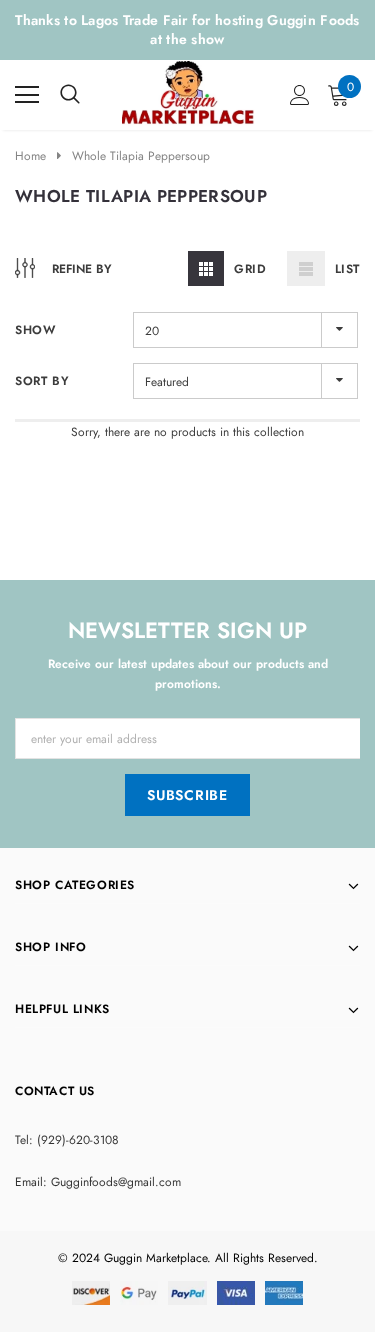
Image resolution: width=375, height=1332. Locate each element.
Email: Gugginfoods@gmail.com (98, 1182)
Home (30, 156)
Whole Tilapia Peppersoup (141, 156)
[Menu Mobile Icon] (27, 95)
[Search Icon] (70, 95)
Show (35, 330)
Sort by (42, 381)
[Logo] (188, 90)
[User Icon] (300, 95)
